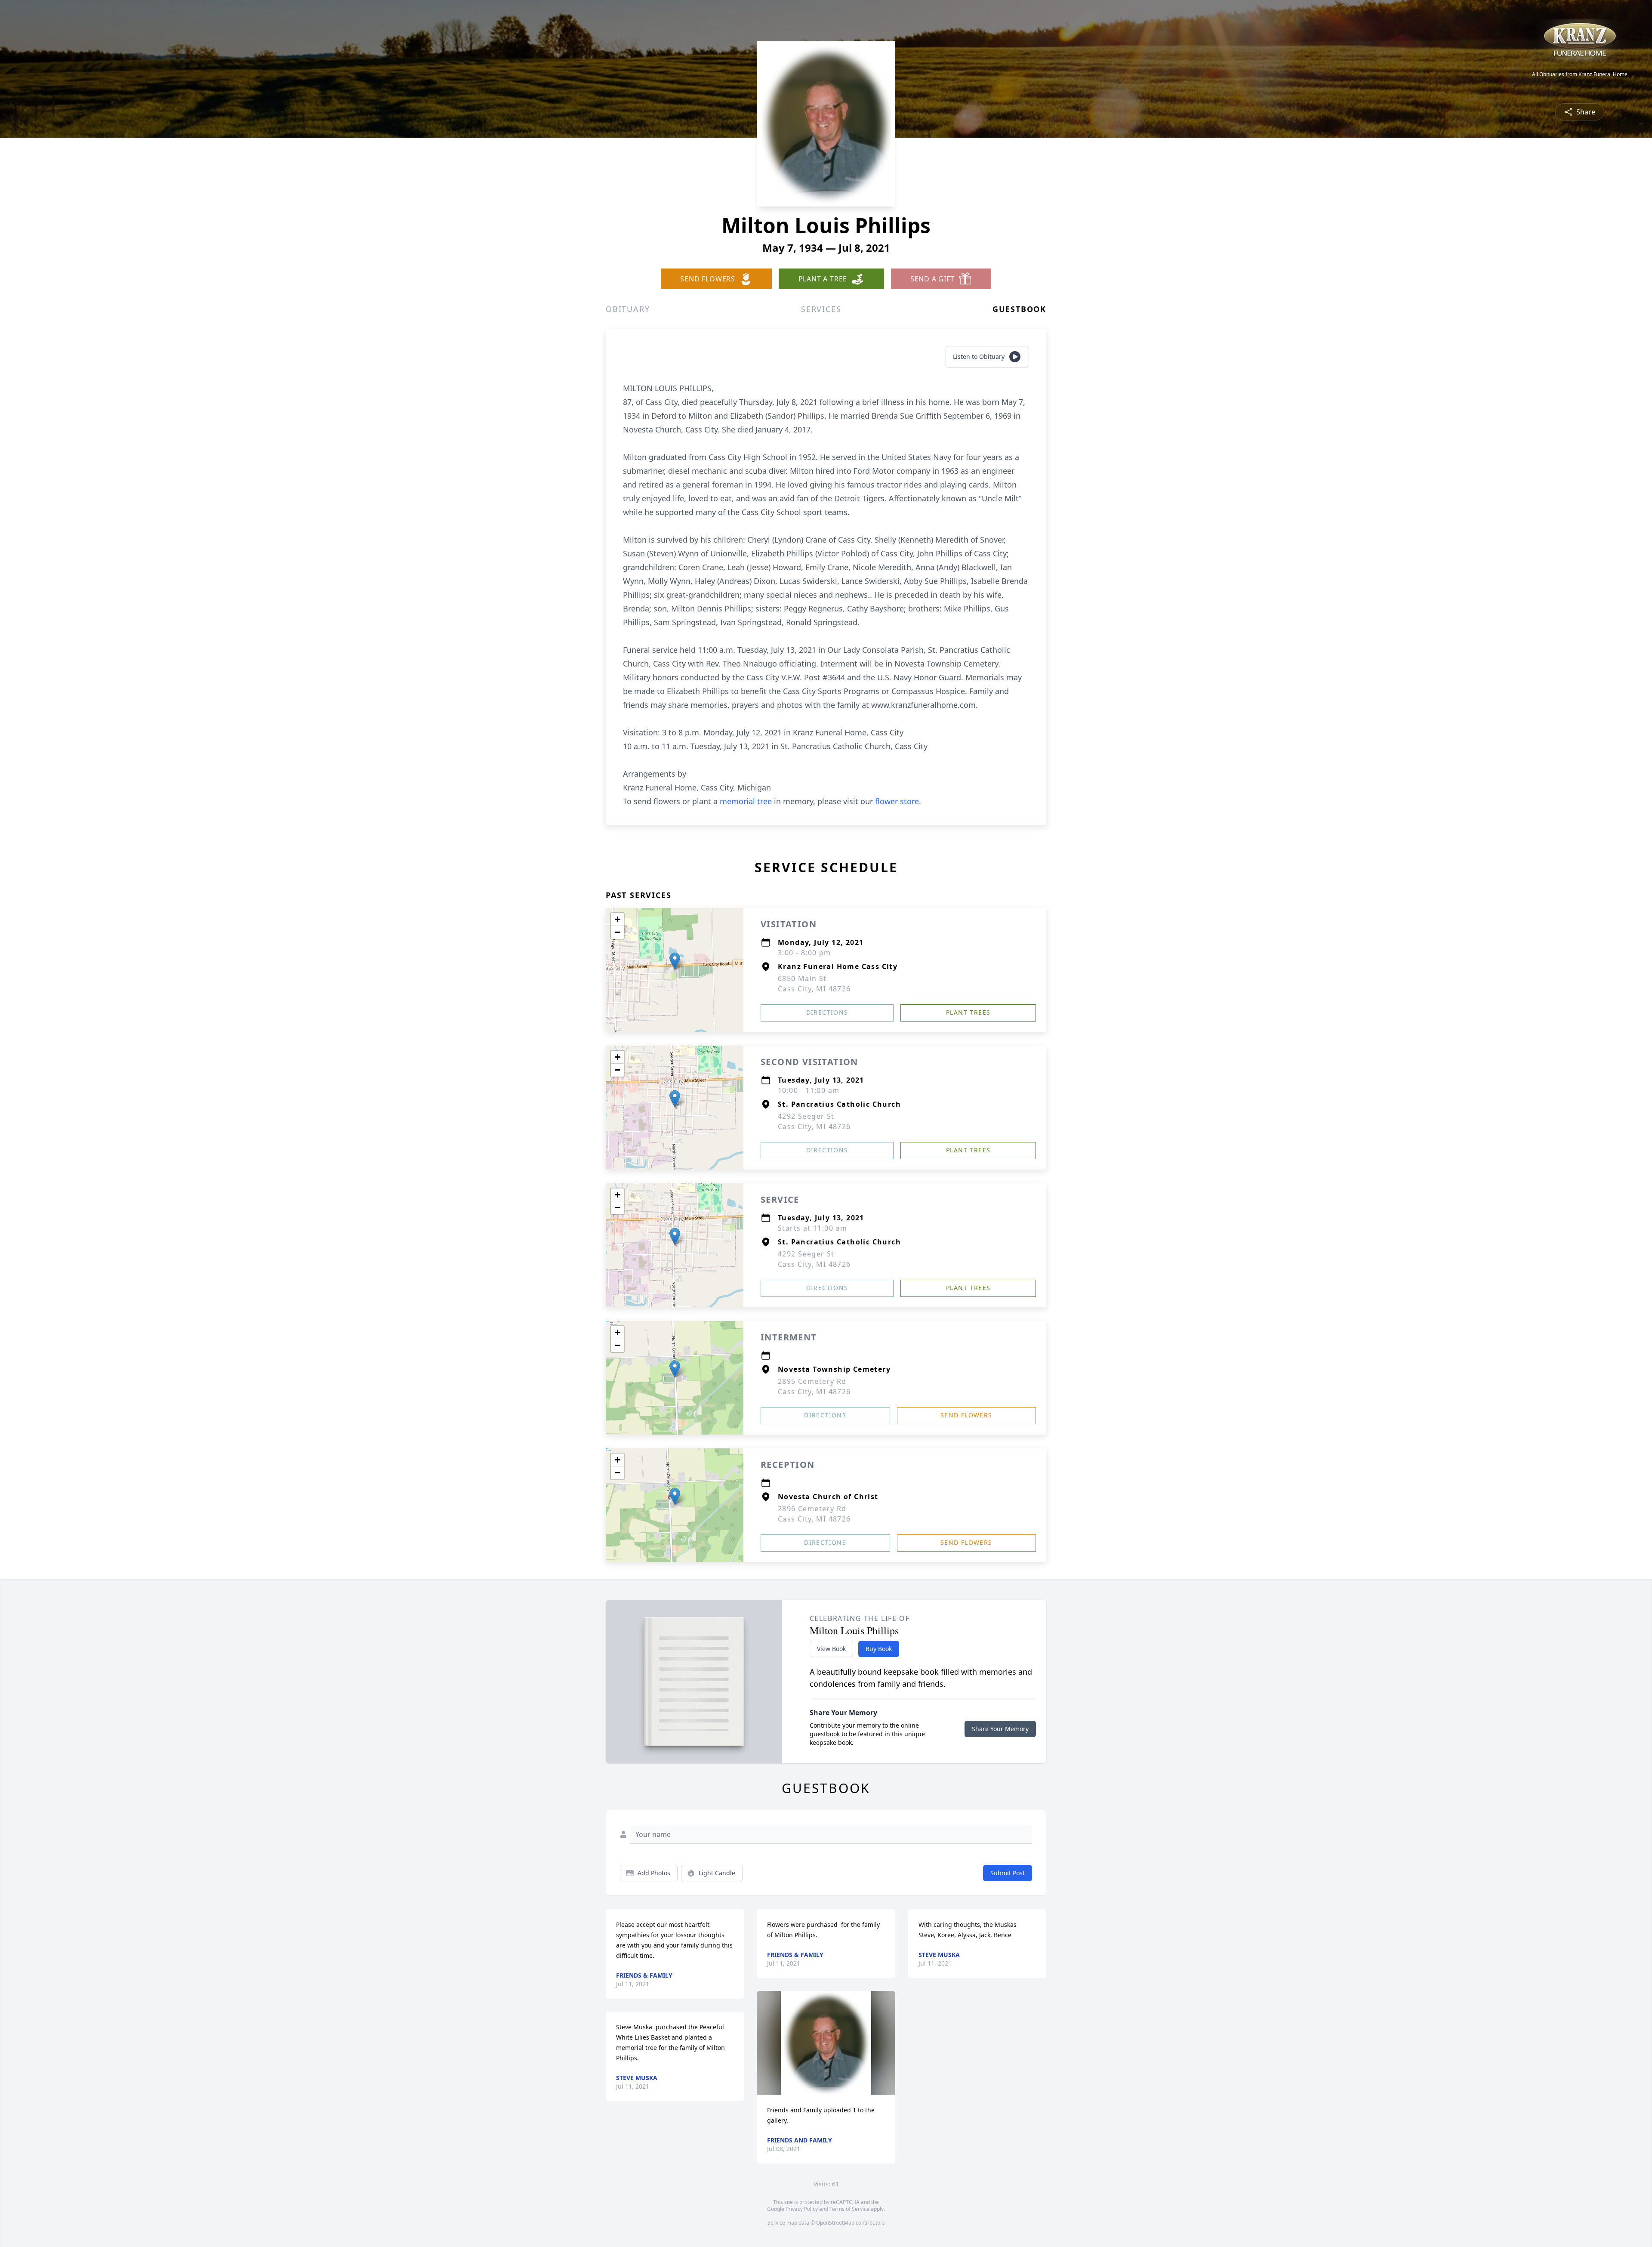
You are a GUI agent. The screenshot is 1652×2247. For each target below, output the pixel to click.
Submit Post (1008, 1873)
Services (821, 309)
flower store (897, 801)
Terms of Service (849, 2209)
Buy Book (879, 1649)
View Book (831, 1649)
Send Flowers (966, 1415)
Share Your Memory (1000, 1729)
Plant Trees (968, 1012)
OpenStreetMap (835, 2223)
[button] (675, 961)
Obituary (628, 309)
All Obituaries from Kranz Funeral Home (1580, 74)
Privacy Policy (802, 2209)
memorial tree (746, 801)
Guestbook (1019, 309)
